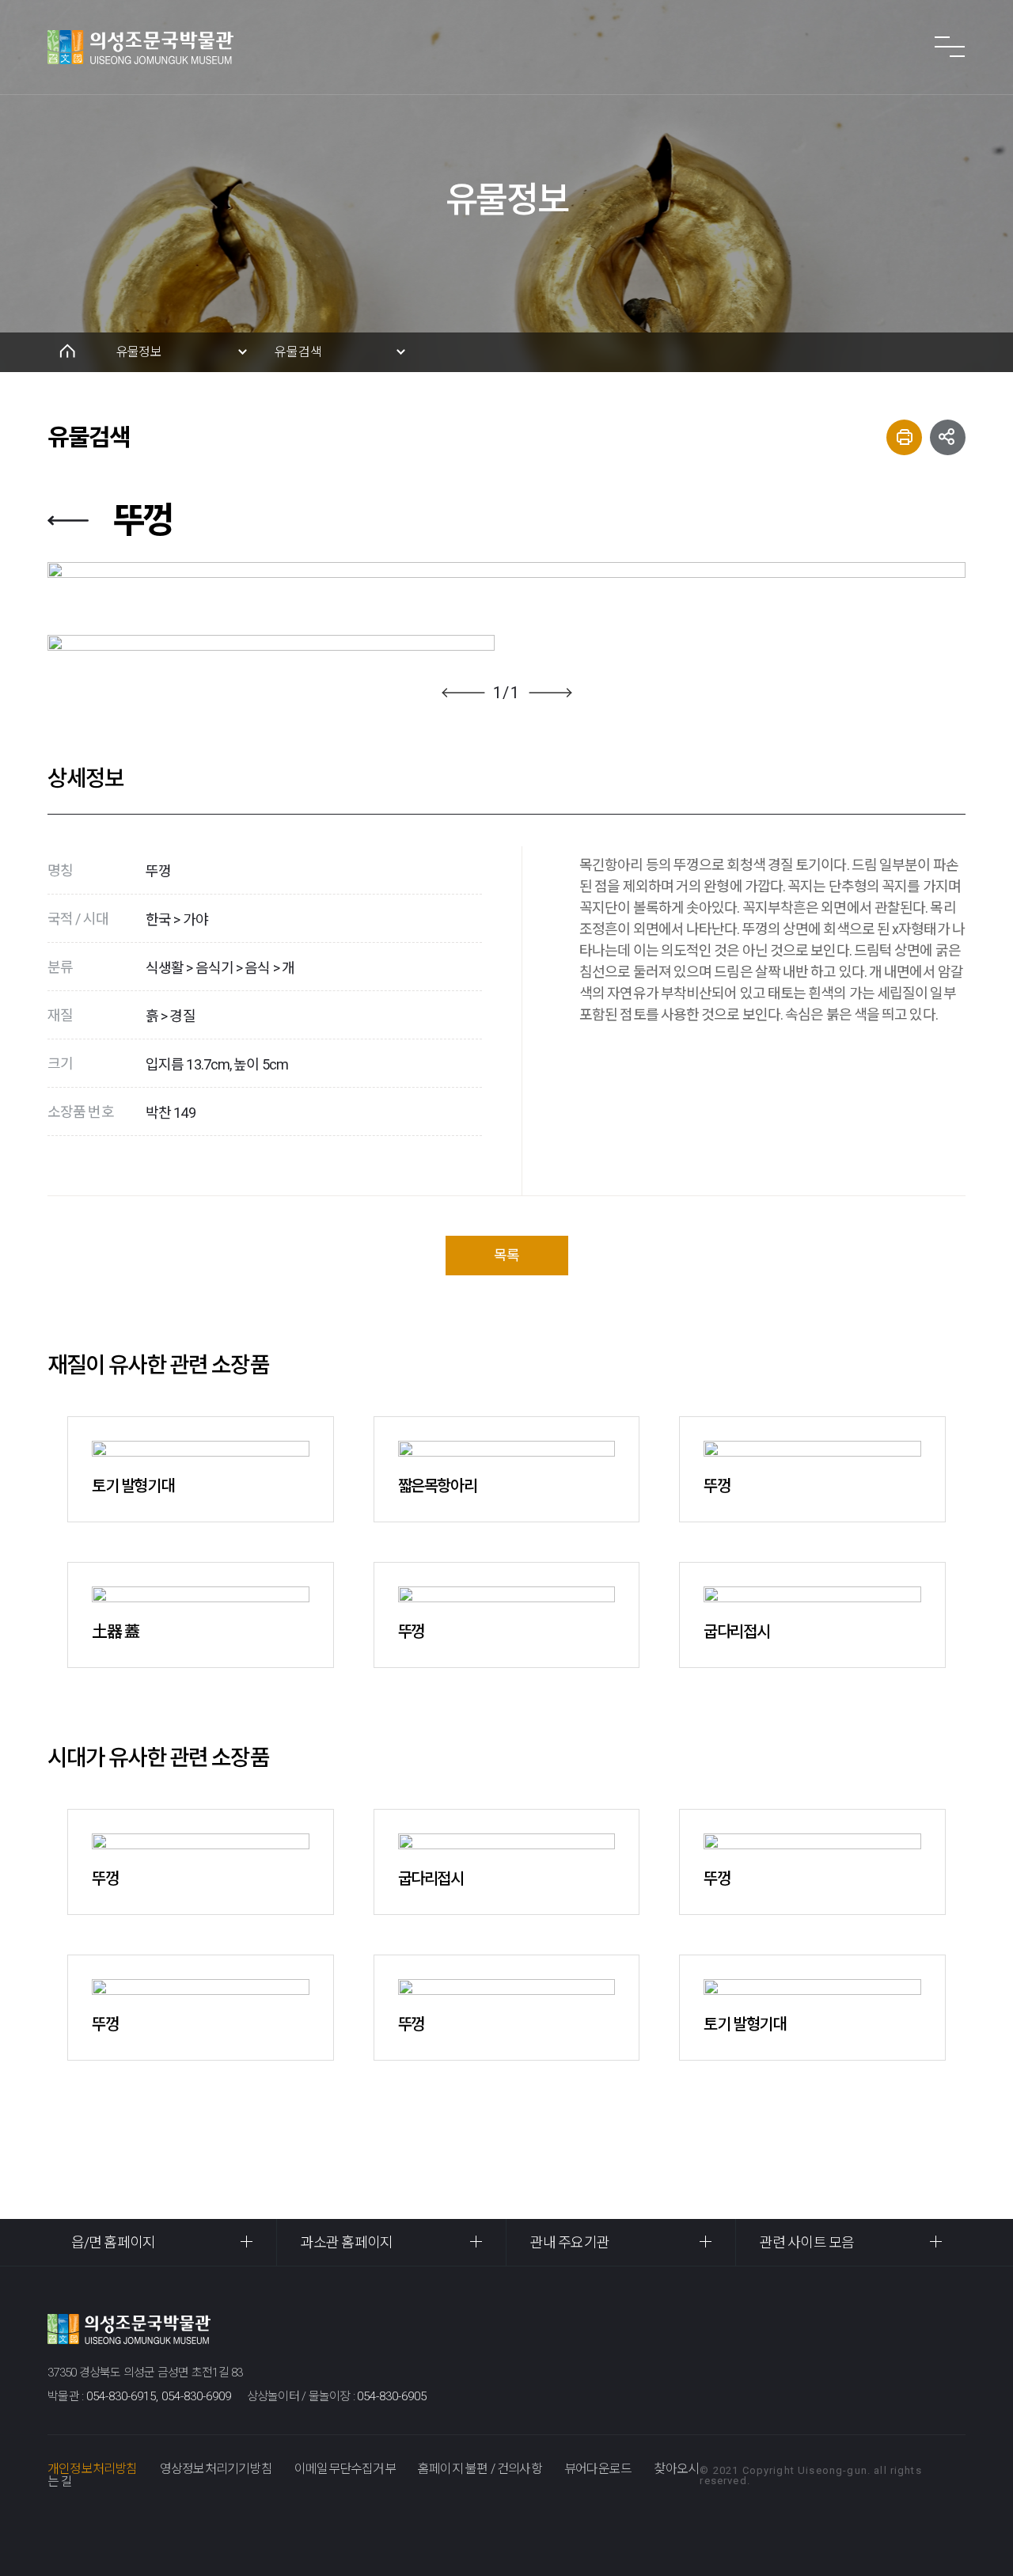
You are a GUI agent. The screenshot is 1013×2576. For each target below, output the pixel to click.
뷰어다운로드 (598, 2469)
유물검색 (298, 352)
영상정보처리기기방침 (216, 2469)
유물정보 (139, 352)
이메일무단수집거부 (345, 2469)
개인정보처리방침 (93, 2469)
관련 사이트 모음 (807, 2242)
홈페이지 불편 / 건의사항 (480, 2469)
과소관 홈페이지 (347, 2242)
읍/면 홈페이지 (113, 2242)
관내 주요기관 (570, 2242)
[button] (463, 693)
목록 (506, 1255)
